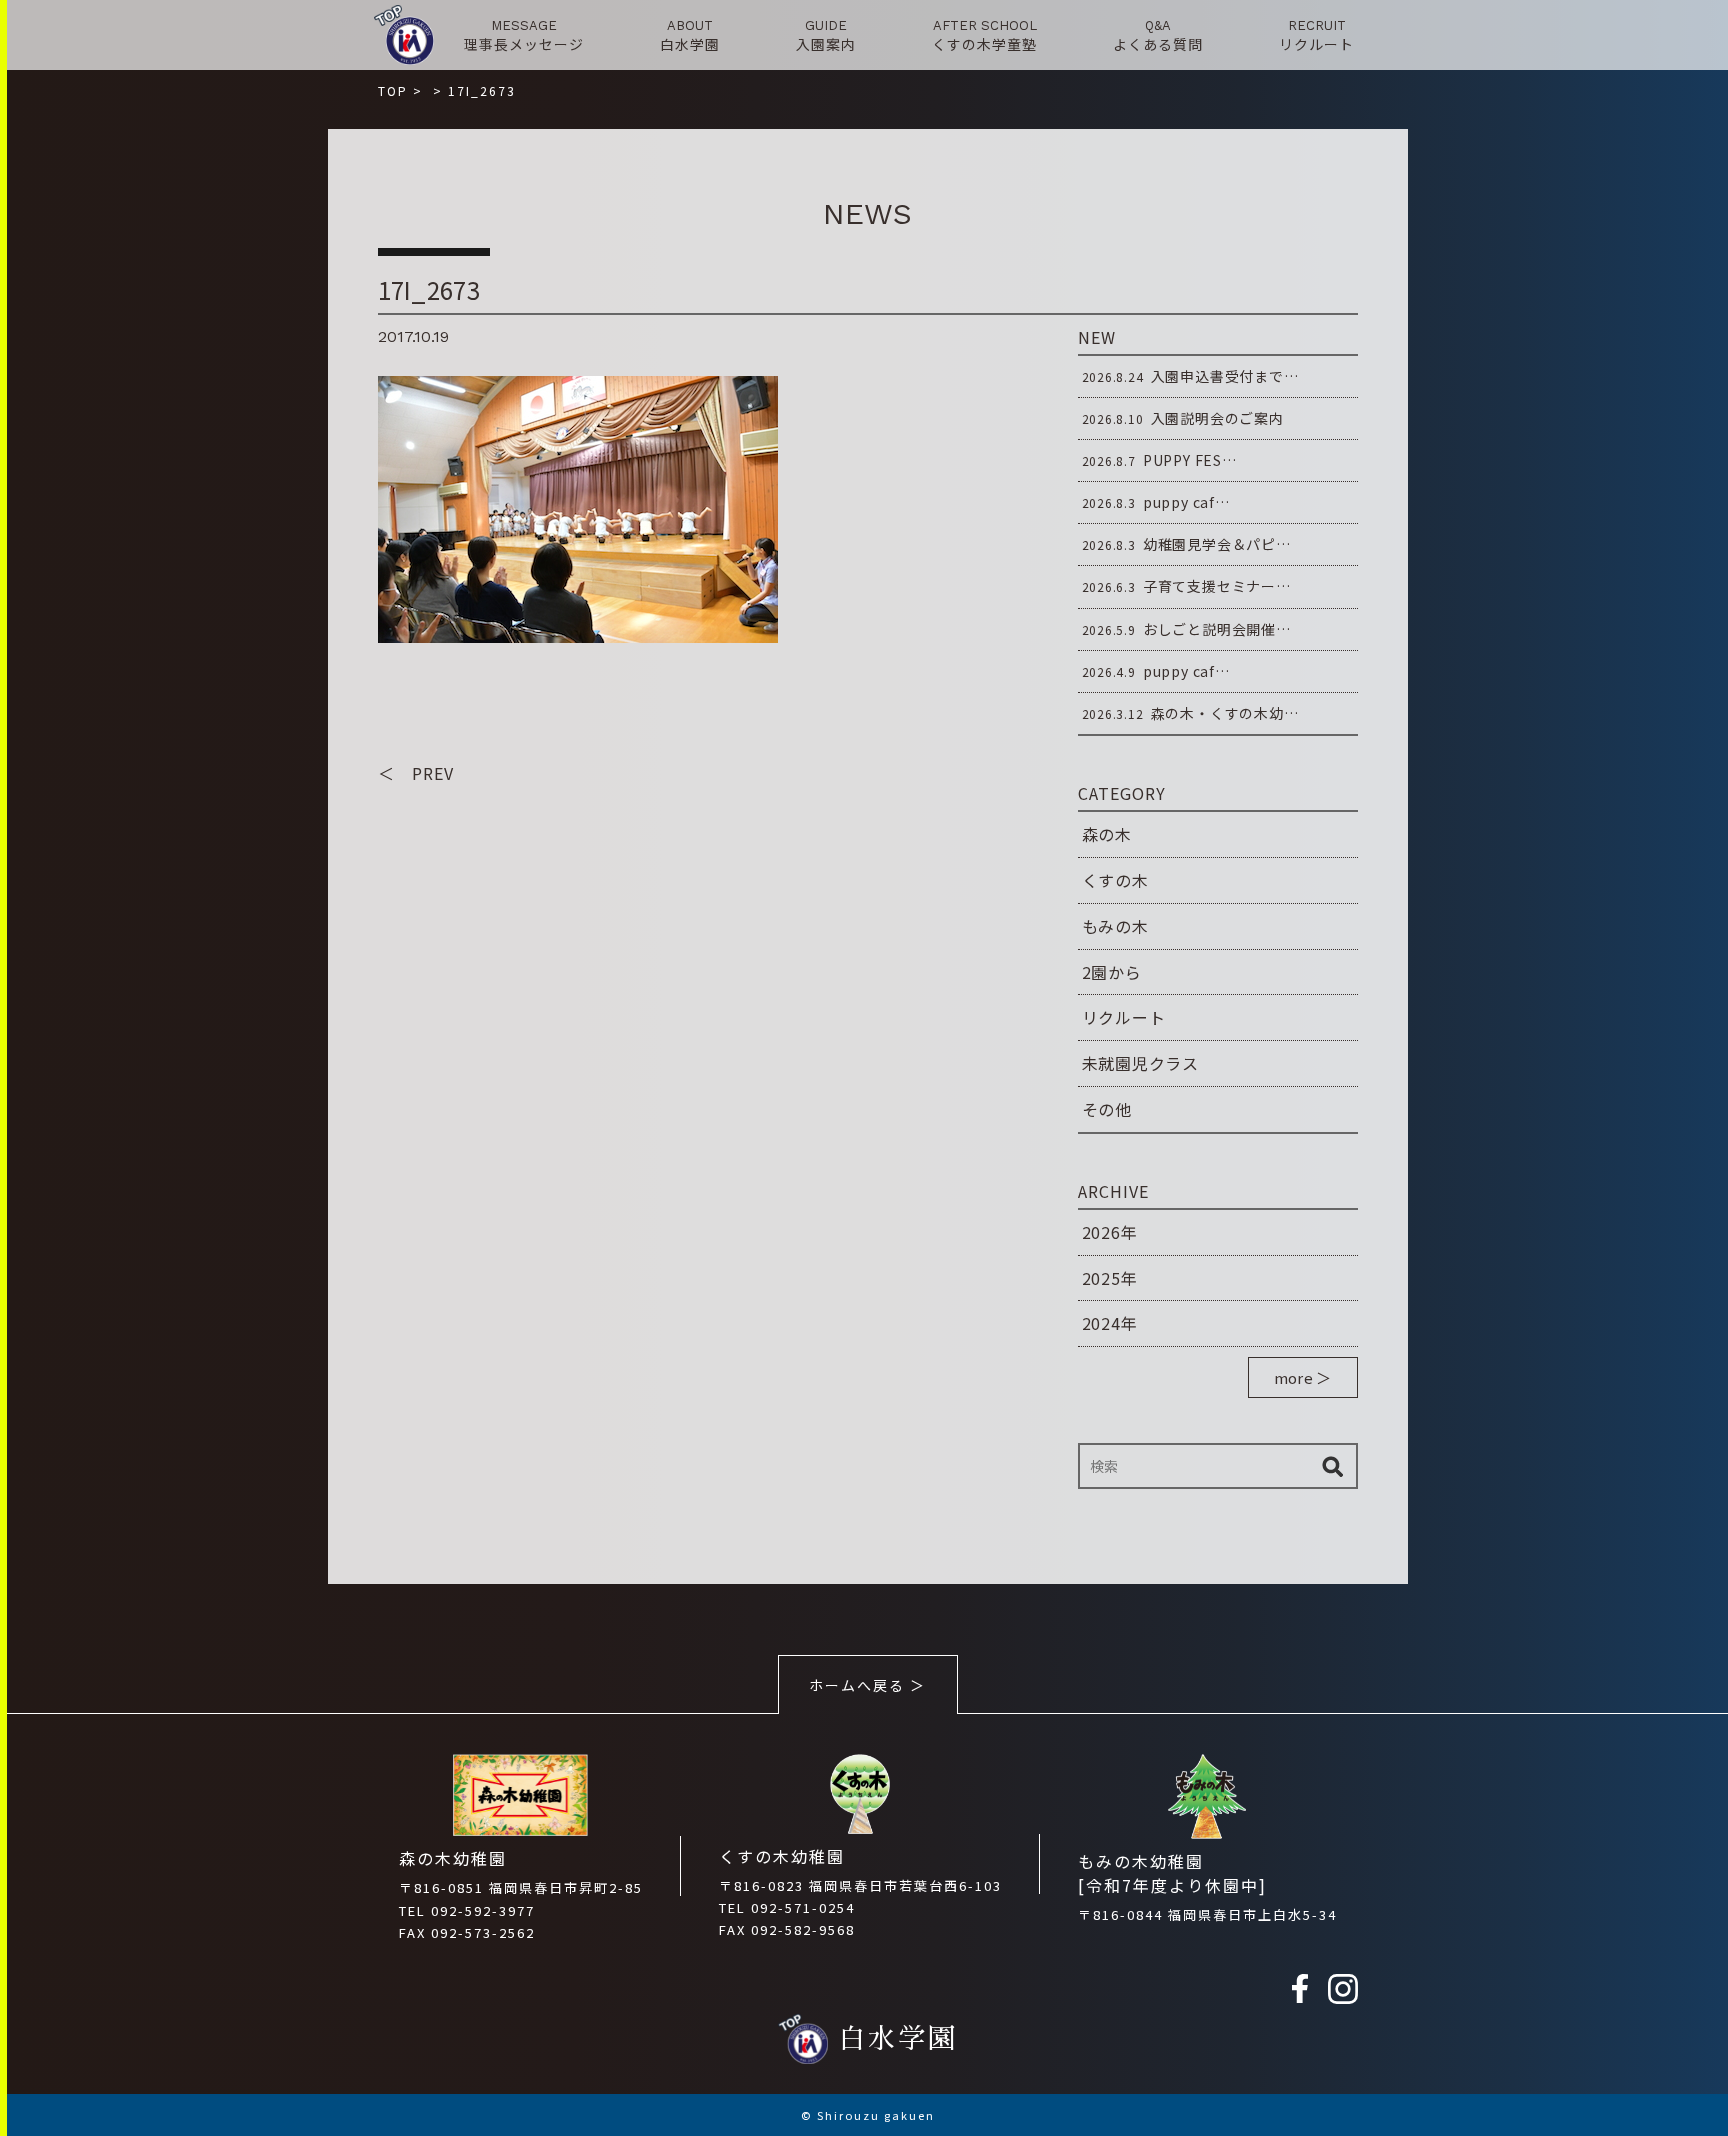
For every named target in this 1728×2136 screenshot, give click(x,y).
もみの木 (1115, 926)
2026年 (1110, 1232)
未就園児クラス (1141, 1063)
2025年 (1110, 1278)
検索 (1333, 1466)
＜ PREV (416, 773)
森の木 (1107, 834)
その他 (1107, 1109)
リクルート (1124, 1017)
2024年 (1110, 1323)
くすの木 (1115, 880)
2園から (1112, 972)
